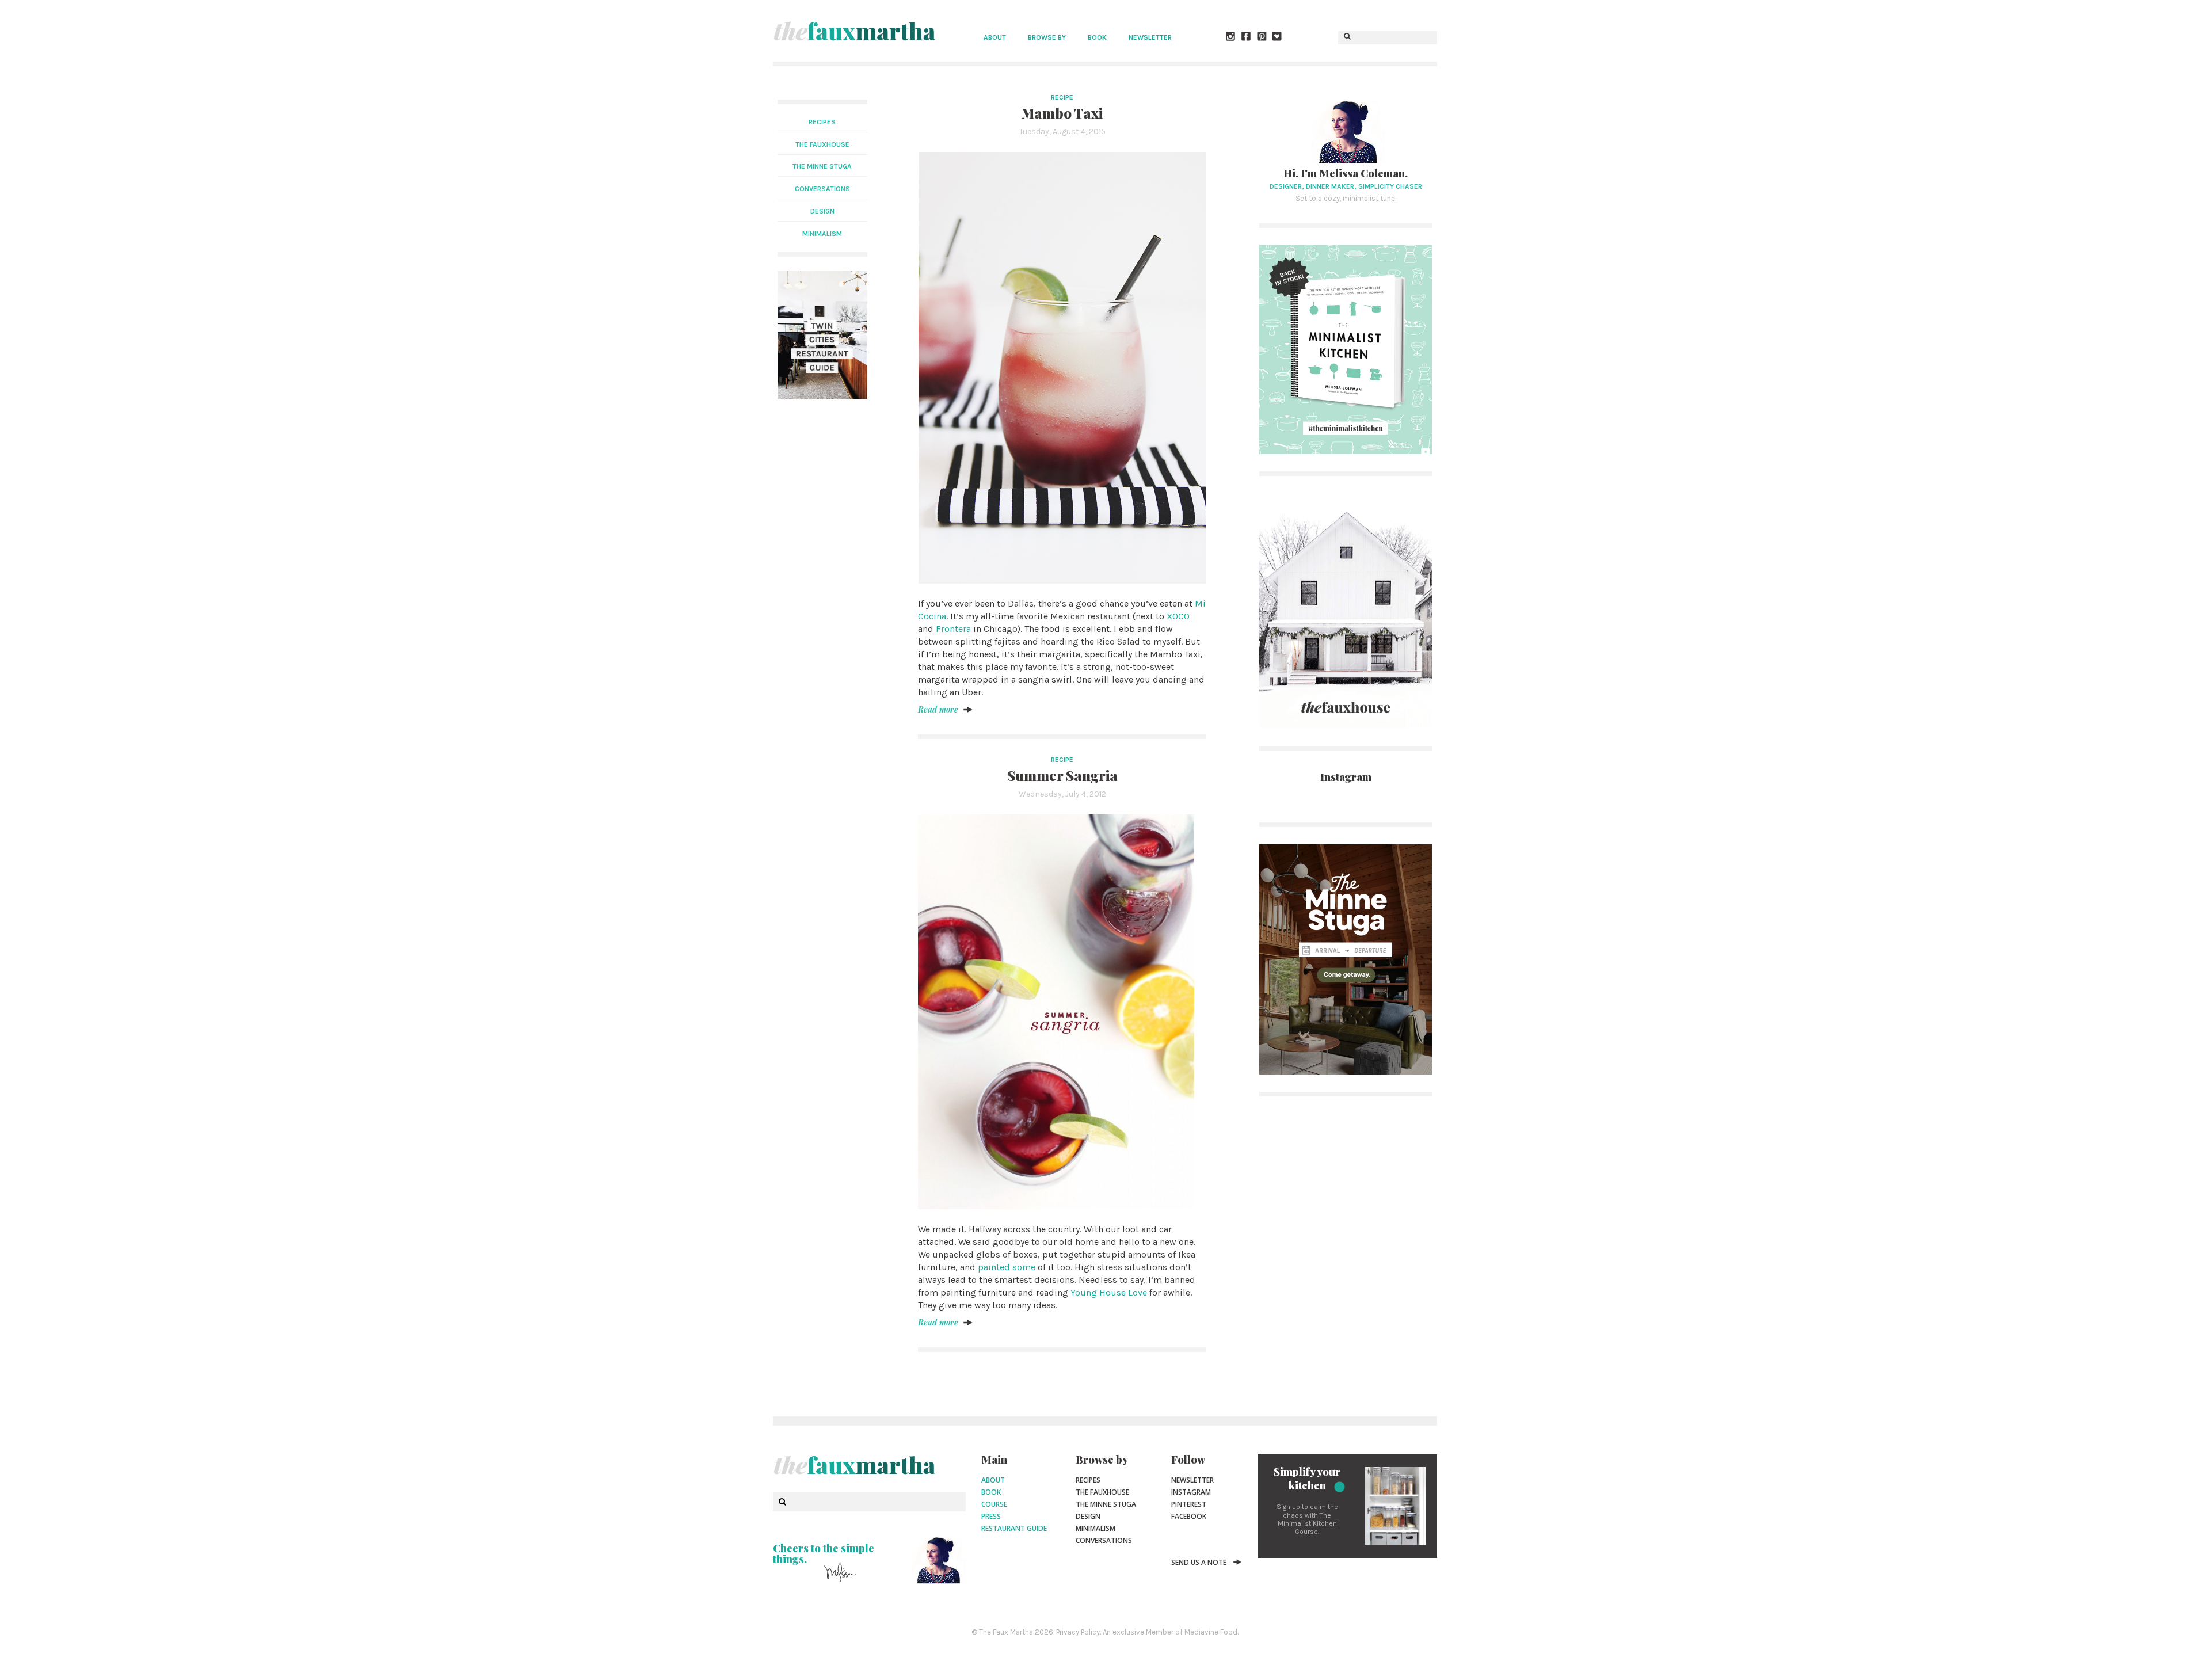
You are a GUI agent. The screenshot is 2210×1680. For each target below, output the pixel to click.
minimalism (822, 234)
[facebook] (1247, 37)
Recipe (1062, 97)
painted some (1007, 1267)
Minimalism (1096, 1528)
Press (991, 1516)
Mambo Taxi (1062, 113)
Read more (938, 709)
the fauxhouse (822, 144)
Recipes (822, 122)
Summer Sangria (1062, 775)
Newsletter (1150, 37)
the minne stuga (822, 166)
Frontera (953, 629)
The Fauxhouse (1102, 1492)
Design (1088, 1516)
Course (994, 1504)
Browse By (1047, 37)
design (822, 211)
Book (1097, 37)
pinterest (1189, 1504)
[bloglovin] (1278, 37)
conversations (822, 189)
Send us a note (1199, 1562)
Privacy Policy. (1079, 1632)
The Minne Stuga (1106, 1504)
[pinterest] (1262, 37)
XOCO (1178, 616)
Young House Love (1109, 1292)
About (995, 37)
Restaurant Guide (1014, 1528)
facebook (1189, 1516)
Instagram (1191, 1492)
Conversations (1104, 1540)
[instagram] (1231, 37)
